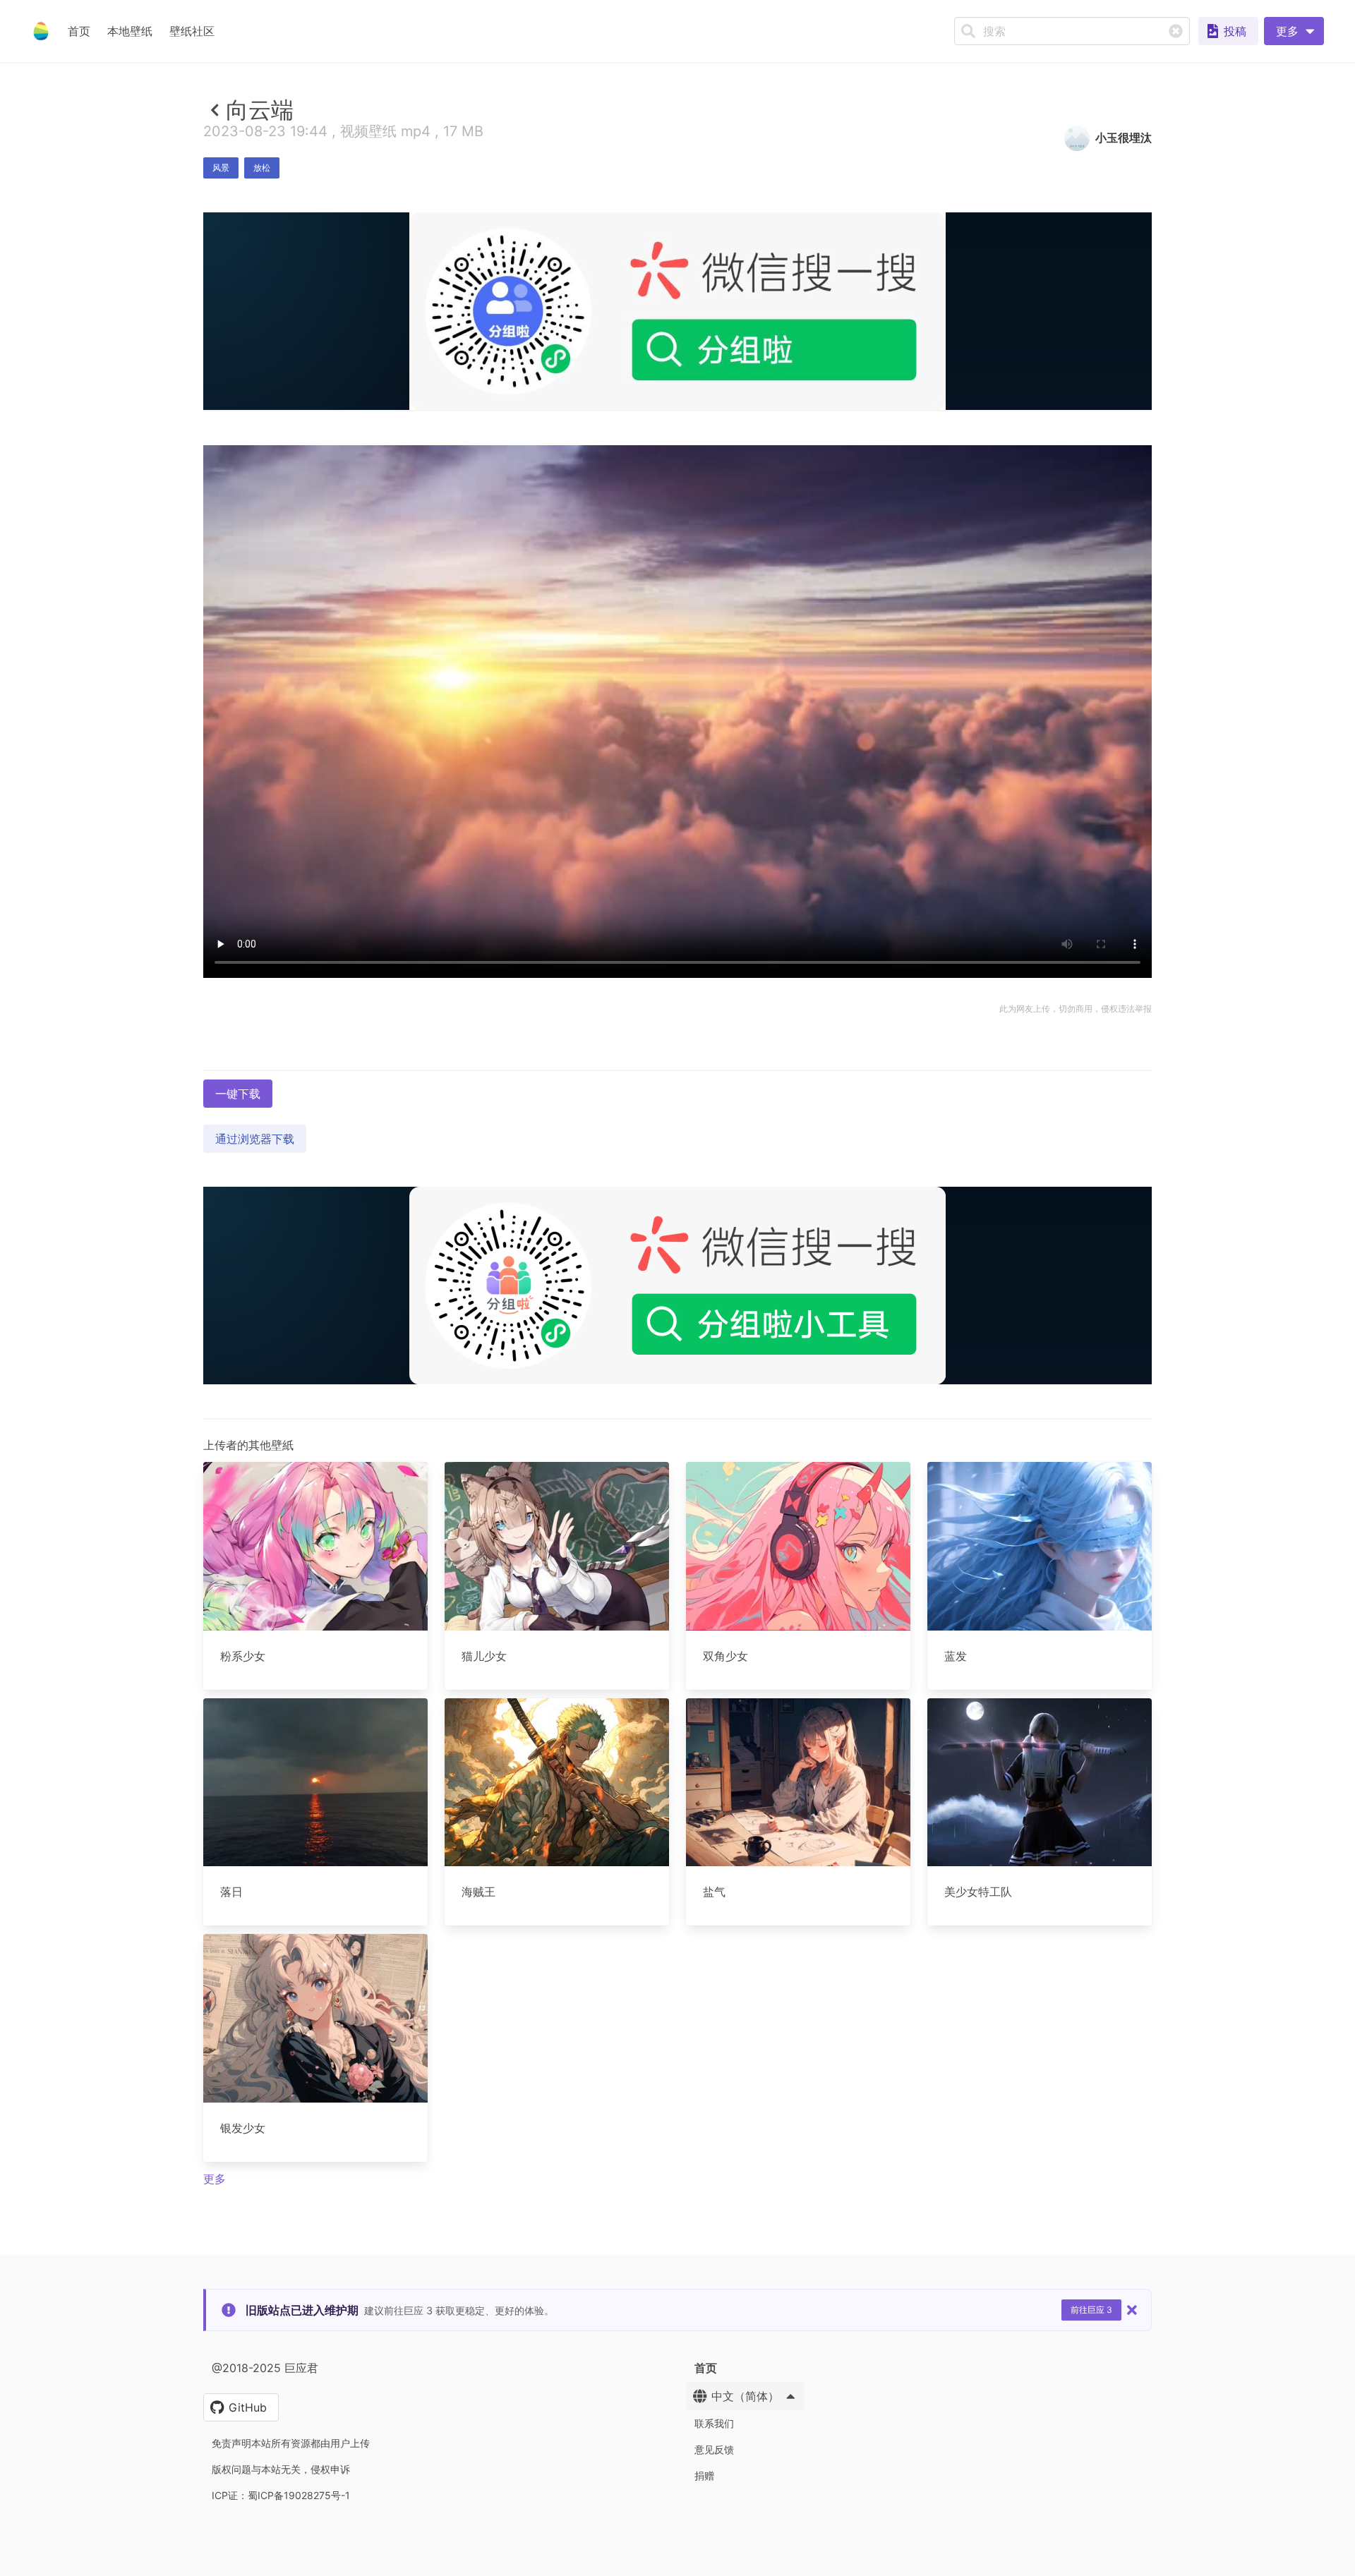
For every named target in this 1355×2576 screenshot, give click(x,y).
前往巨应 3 (1091, 2310)
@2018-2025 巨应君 (265, 2368)
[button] (1294, 31)
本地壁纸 (130, 31)
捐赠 (704, 2475)
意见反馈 (714, 2449)
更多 (215, 2179)
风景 (221, 168)
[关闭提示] (1132, 2310)
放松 (262, 168)
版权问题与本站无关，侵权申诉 (281, 2469)
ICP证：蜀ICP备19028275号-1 (281, 2495)
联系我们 (714, 2423)
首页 (79, 31)
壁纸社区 (192, 31)
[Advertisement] (677, 513)
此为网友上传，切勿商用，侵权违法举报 (1076, 1009)
